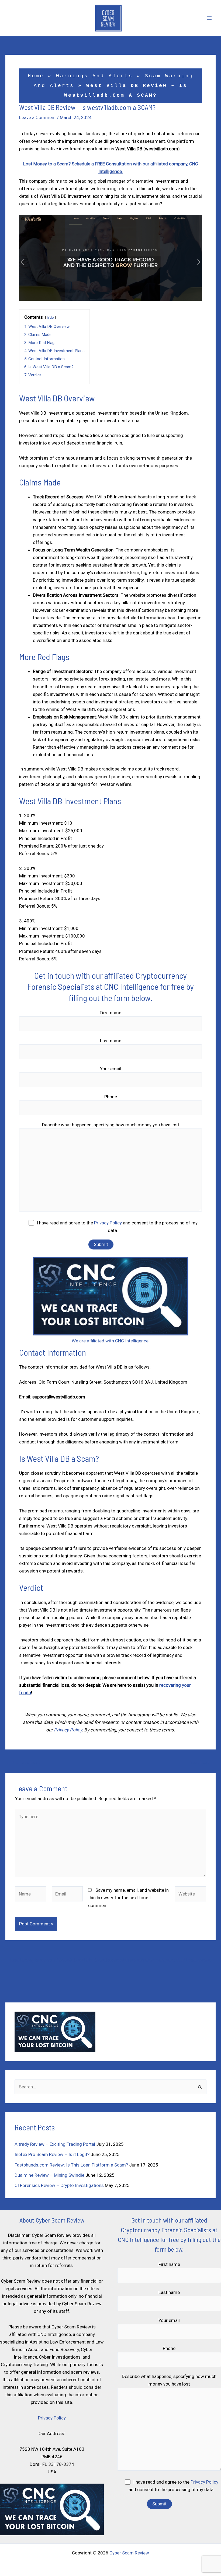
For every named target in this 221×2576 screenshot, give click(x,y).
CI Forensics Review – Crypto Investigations (59, 2185)
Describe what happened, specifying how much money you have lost (111, 1125)
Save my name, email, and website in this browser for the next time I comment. (128, 1898)
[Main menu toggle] (210, 18)
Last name (111, 1041)
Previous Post (23, 1763)
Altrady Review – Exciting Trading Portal (55, 2144)
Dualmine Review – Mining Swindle (49, 2175)
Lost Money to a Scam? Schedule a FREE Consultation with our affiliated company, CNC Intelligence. (110, 1960)
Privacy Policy (108, 1223)
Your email (111, 1069)
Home (36, 76)
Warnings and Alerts (94, 76)
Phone (111, 1097)
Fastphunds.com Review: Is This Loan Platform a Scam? (71, 2165)
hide (50, 317)
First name (110, 1013)
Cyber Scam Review (129, 2553)
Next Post (202, 1763)
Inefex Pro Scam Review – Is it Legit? (52, 2154)
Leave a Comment (37, 117)
